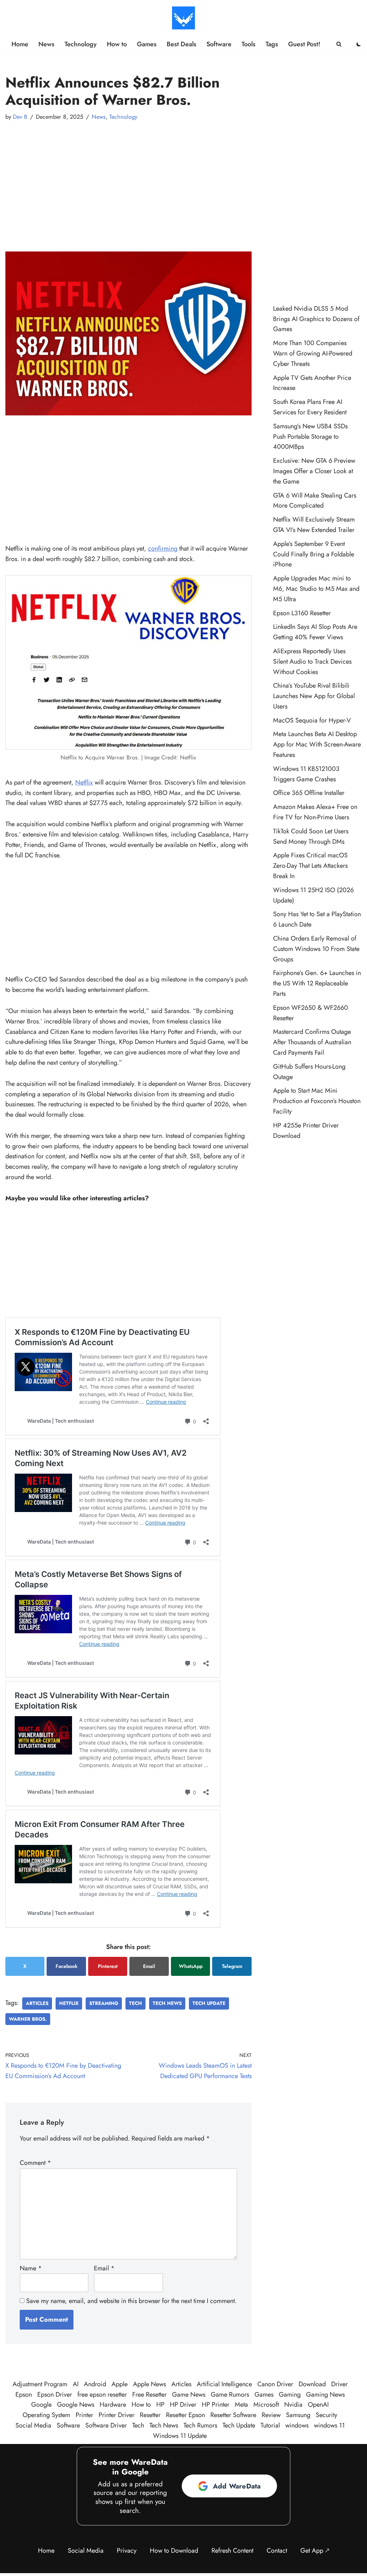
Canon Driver (275, 2384)
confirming (163, 548)
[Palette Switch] (359, 44)
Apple (120, 2384)
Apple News (149, 2384)
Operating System (46, 2415)
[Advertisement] (128, 180)
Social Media (33, 2425)
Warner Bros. (28, 2019)
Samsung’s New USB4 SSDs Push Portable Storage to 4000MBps (310, 437)
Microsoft (266, 2405)
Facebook (66, 1966)
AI (76, 2384)
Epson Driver (55, 2394)
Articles (37, 2003)
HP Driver (183, 2405)
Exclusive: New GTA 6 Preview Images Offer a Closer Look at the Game (314, 471)
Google (41, 2405)
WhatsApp (191, 1966)
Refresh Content (232, 2551)
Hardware (113, 2405)
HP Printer (216, 2405)
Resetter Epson (185, 2415)
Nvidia (293, 2405)
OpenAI (318, 2405)
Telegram (232, 1966)
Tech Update (209, 2003)
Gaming (290, 2394)
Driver (339, 2384)
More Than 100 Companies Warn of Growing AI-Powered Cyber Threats (313, 353)
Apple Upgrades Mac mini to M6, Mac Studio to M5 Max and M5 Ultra (316, 589)
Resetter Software (233, 2415)
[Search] (339, 44)
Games (147, 44)
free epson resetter (102, 2394)
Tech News (167, 2003)
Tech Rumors (200, 2425)
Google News (76, 2405)
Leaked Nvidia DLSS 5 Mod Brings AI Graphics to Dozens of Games (316, 319)
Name (31, 2268)
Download (312, 2384)
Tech (135, 2003)
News (46, 44)
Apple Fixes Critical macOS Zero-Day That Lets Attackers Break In (310, 866)
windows (297, 2425)
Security (327, 2415)
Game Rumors (230, 2394)
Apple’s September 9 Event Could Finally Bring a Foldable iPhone (314, 554)
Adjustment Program (40, 2384)
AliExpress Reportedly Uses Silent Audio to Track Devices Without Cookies (312, 661)
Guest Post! (304, 44)
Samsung (298, 2415)
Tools (249, 44)
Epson (24, 2394)
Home (20, 44)
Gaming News (325, 2394)
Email (149, 1966)
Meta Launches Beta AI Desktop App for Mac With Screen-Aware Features (317, 744)
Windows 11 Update (180, 2436)
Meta (241, 2405)
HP (160, 2405)
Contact (277, 2551)
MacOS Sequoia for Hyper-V (312, 720)
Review (271, 2415)
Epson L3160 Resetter (302, 613)
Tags (272, 44)
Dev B (20, 117)
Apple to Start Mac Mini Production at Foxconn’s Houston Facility (317, 1101)
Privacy (127, 2551)
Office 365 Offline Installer (309, 793)
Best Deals (182, 44)
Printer (84, 2415)
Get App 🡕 (315, 2551)
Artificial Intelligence (224, 2384)
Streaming (104, 2003)
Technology (81, 44)
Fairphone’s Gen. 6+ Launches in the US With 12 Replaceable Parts (317, 983)
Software (219, 44)
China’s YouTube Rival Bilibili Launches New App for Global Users (314, 696)
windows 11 (329, 2425)
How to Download (174, 2551)
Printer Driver (116, 2415)
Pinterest (108, 1966)
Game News (189, 2394)
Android (95, 2384)
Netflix (84, 782)
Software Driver (106, 2425)
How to (117, 44)
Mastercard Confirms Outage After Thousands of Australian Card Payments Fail (312, 1042)
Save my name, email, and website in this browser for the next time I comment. (131, 2301)
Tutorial (270, 2425)
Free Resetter (149, 2394)
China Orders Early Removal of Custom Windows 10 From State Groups (316, 949)
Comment (35, 2163)
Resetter (150, 2415)
